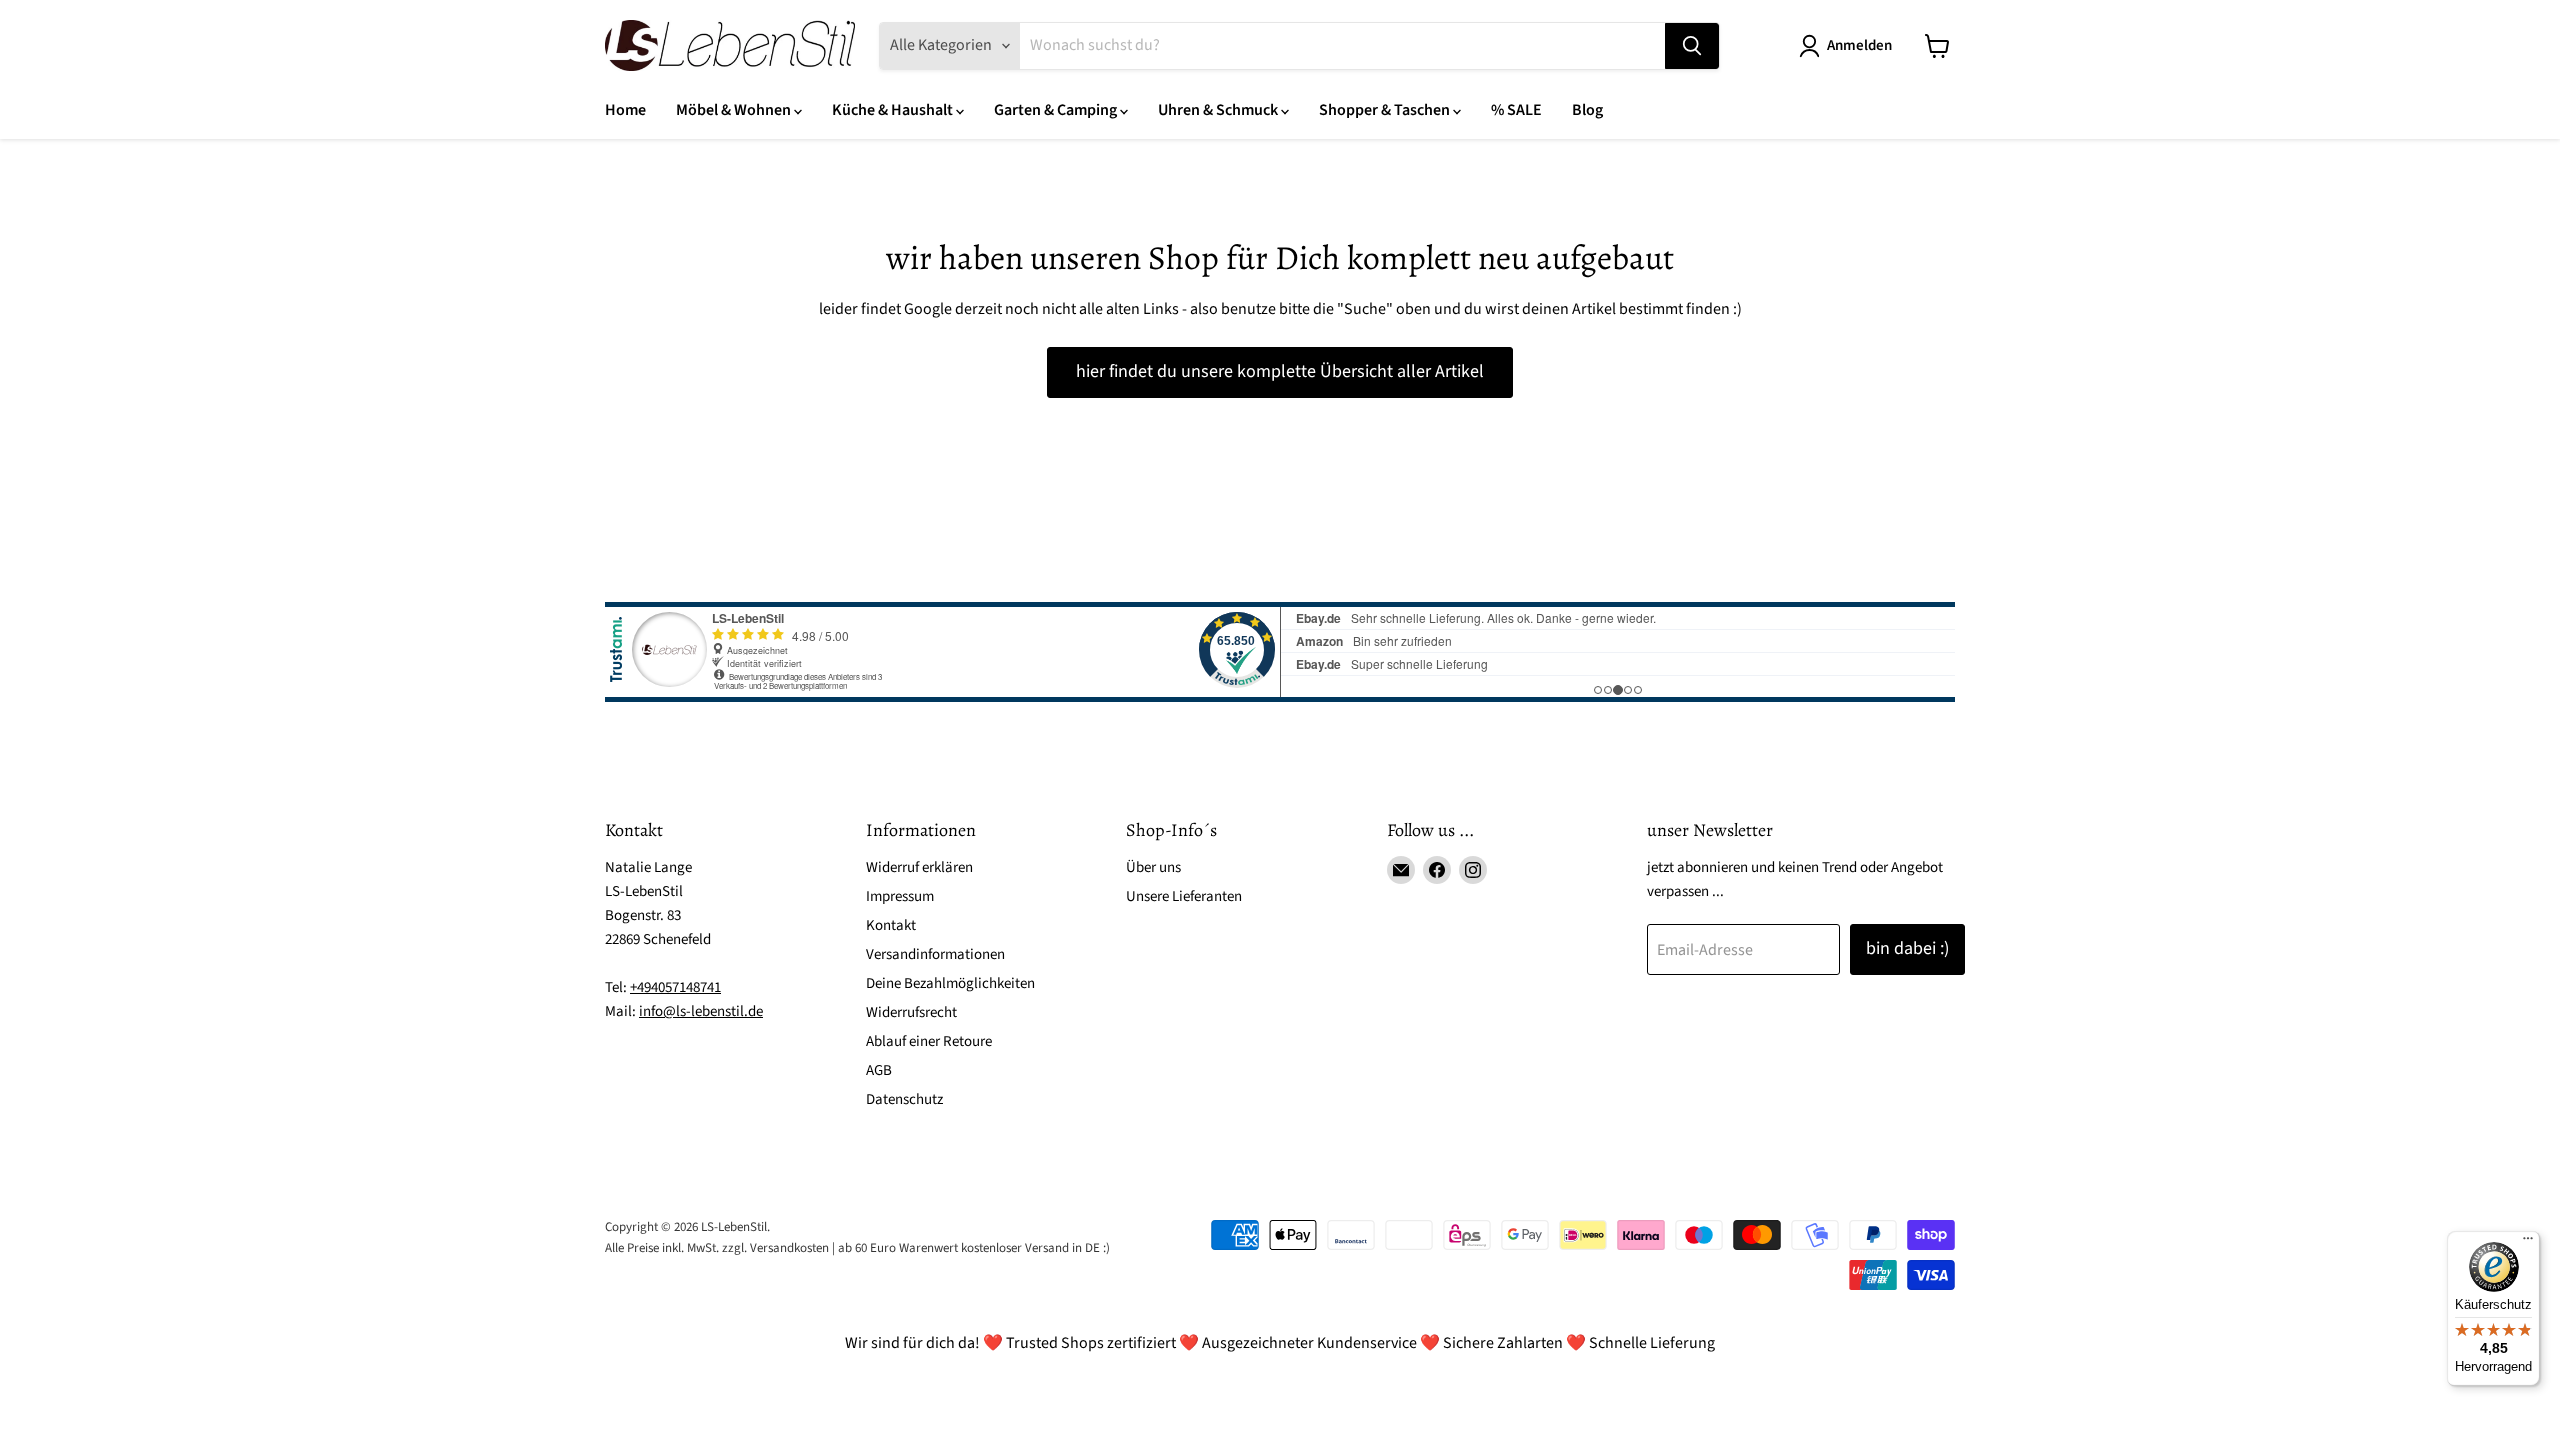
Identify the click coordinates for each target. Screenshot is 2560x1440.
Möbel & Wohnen (735, 110)
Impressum (900, 896)
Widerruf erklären (919, 867)
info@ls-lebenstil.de (701, 1011)
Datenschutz (904, 1099)
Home (625, 110)
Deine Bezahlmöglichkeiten (950, 983)
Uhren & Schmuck (1219, 110)
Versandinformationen (935, 954)
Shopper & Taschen (1386, 110)
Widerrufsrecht (911, 1012)
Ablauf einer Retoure (929, 1041)
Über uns (1153, 867)
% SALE (1516, 110)
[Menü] (2528, 1243)
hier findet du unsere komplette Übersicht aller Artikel (1280, 371)
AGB (879, 1070)
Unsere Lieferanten (1184, 896)
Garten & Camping (1057, 110)
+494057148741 (675, 987)
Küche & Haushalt (894, 110)
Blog (1587, 110)
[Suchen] (1692, 46)
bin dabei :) (1907, 948)
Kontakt (891, 925)
